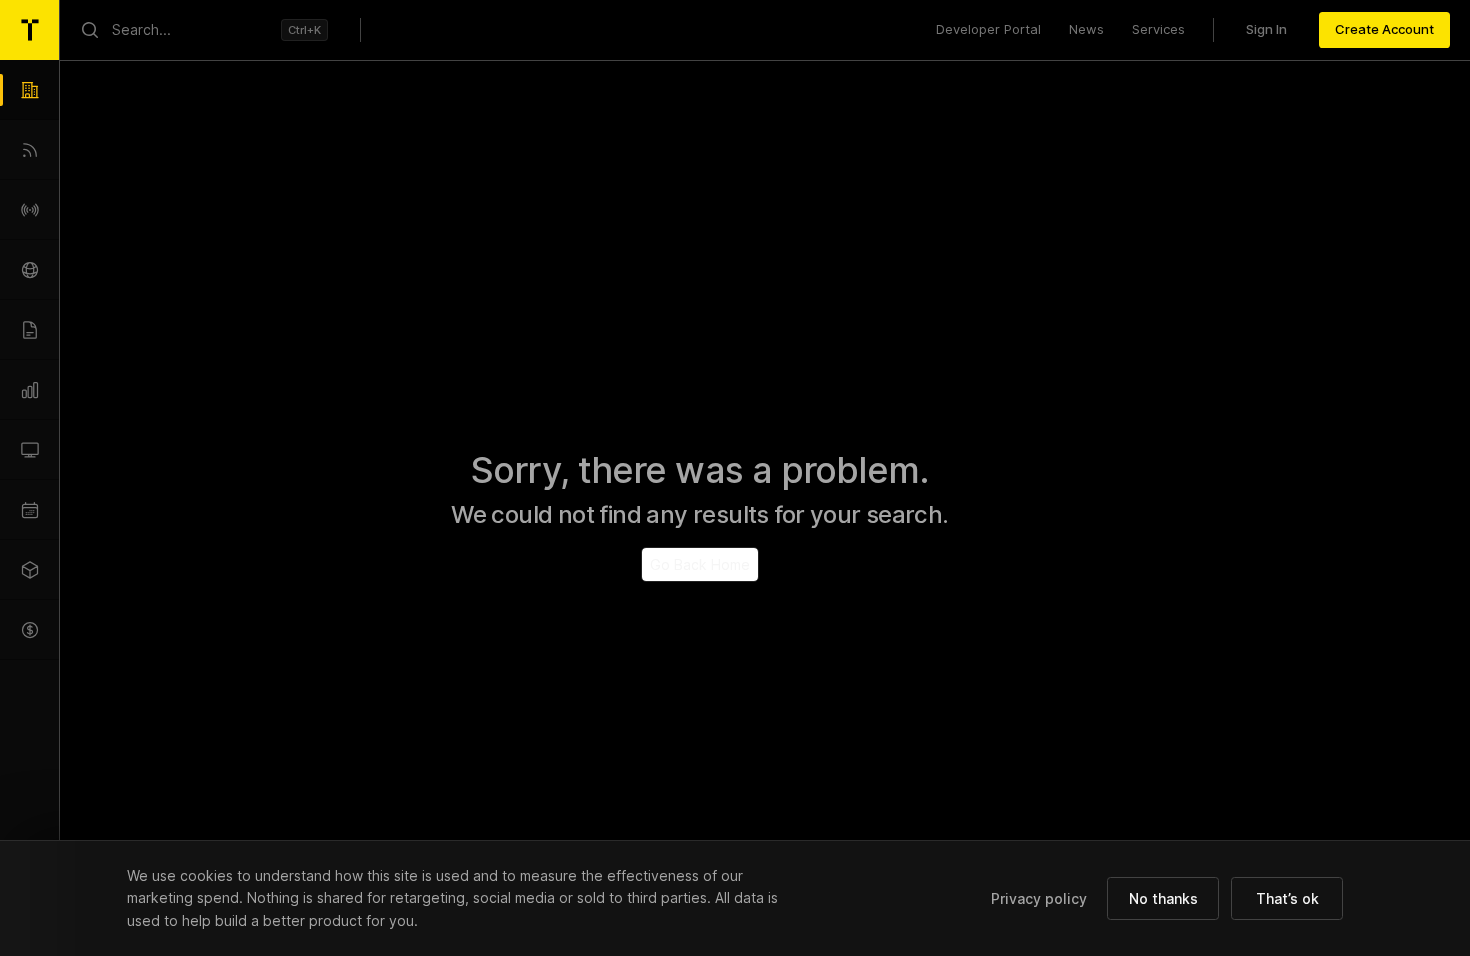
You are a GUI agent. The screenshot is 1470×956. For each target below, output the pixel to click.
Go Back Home (700, 564)
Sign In (1266, 29)
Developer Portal (988, 29)
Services (1158, 29)
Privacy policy (1039, 898)
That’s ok (1287, 898)
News (1086, 29)
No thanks (1163, 898)
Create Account (1384, 29)
